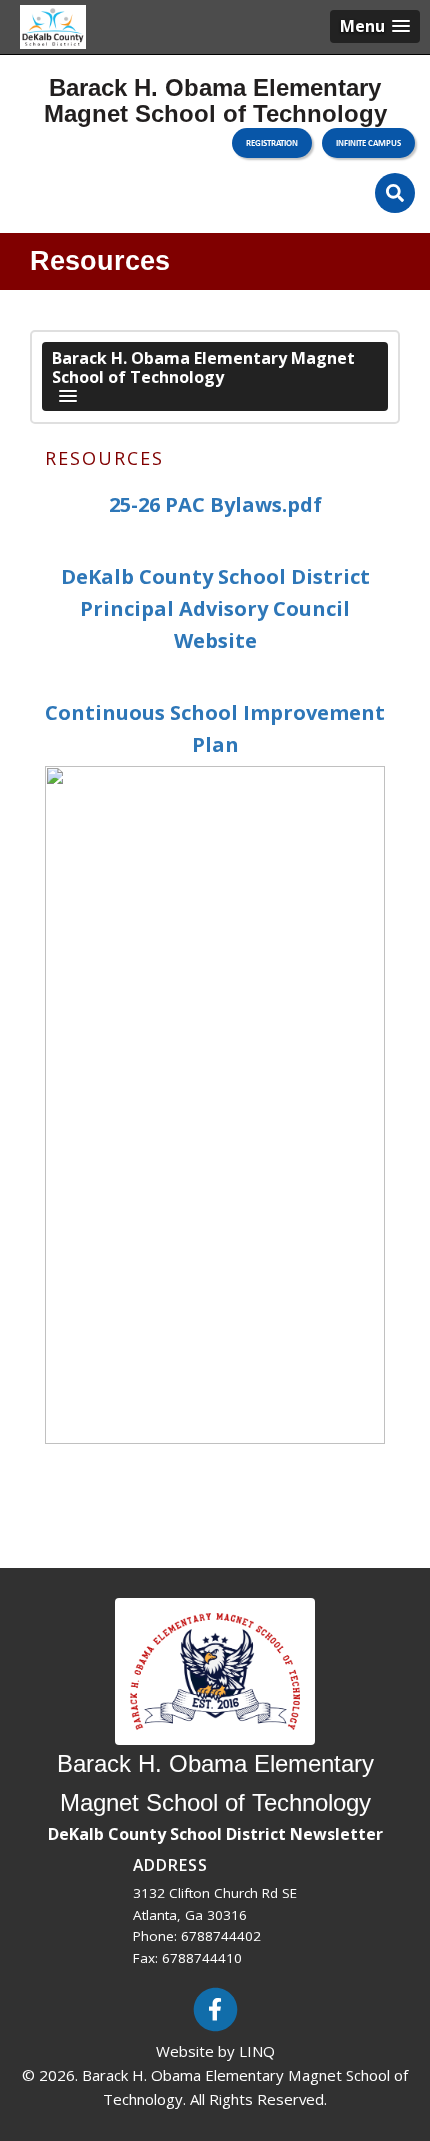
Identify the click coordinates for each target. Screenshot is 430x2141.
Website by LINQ (215, 2051)
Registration (272, 143)
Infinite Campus (368, 143)
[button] (375, 26)
